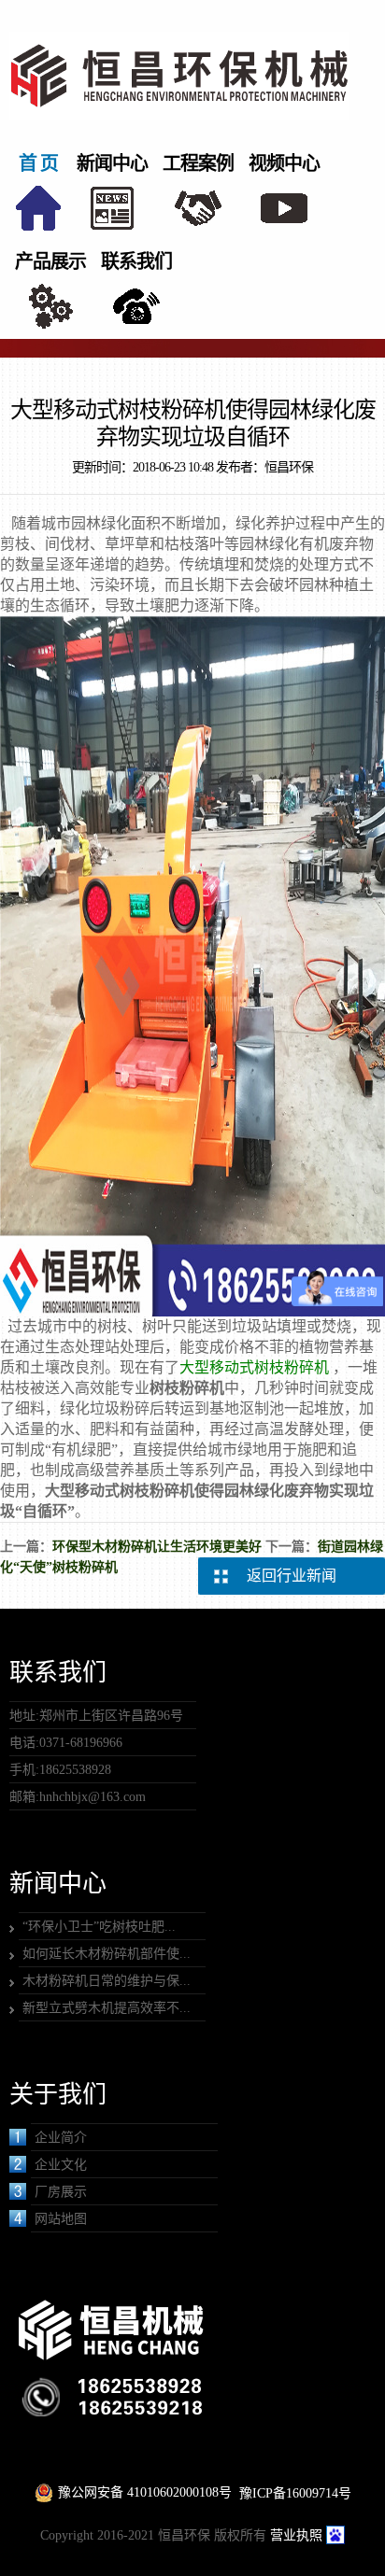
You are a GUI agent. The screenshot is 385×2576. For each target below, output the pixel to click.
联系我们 (136, 261)
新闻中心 (112, 163)
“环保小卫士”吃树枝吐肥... (99, 1927)
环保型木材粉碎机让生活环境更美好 (157, 1547)
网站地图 (61, 2219)
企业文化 (61, 2165)
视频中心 (284, 163)
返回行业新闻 (292, 1576)
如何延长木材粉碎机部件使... (107, 1954)
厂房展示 (61, 2192)
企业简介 (61, 2138)
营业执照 (296, 2535)
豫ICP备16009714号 (295, 2493)
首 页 (38, 163)
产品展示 (50, 261)
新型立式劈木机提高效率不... (107, 2008)
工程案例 (198, 163)
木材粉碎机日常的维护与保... (107, 1981)
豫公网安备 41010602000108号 (145, 2492)
